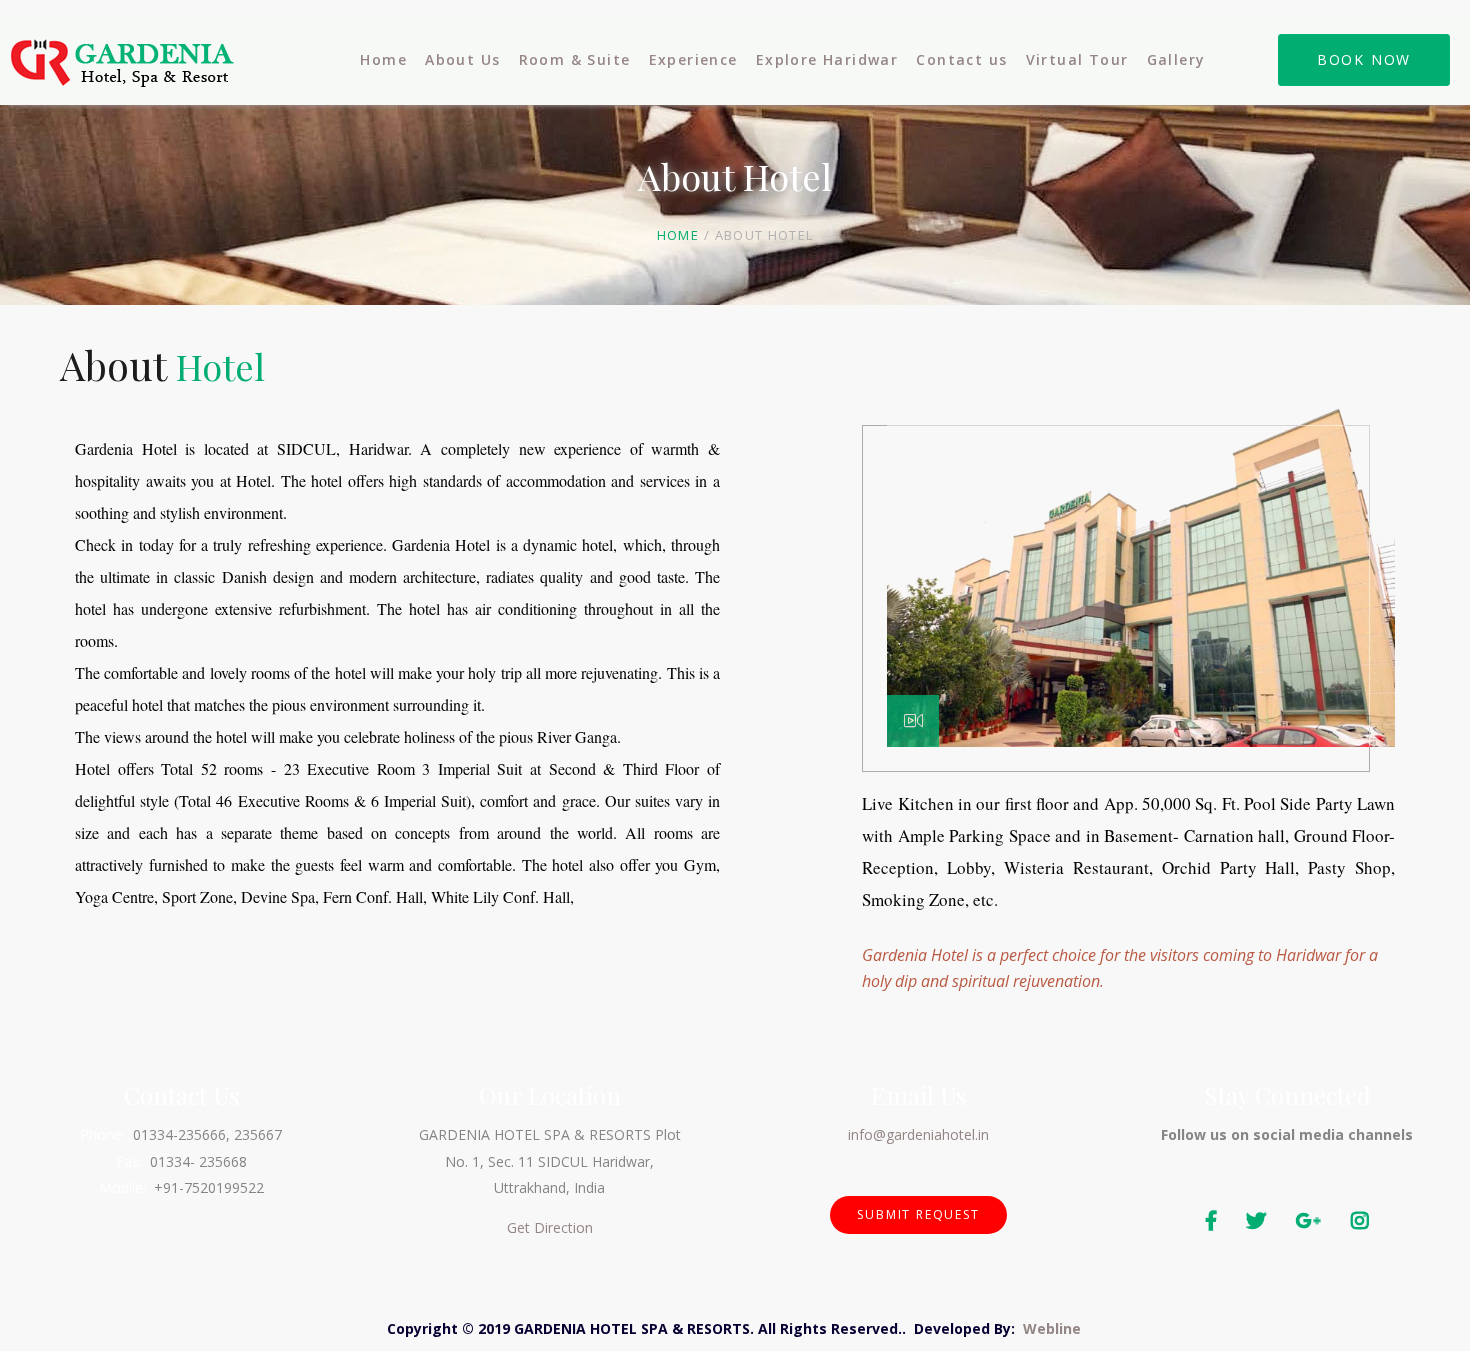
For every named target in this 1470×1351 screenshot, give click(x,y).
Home (383, 59)
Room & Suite (575, 59)
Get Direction (550, 1227)
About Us (462, 59)
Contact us (961, 59)
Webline (1052, 1328)
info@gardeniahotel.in (918, 1134)
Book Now (1364, 59)
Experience (693, 59)
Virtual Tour (1077, 59)
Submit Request (918, 1214)
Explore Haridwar (827, 59)
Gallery (1176, 59)
